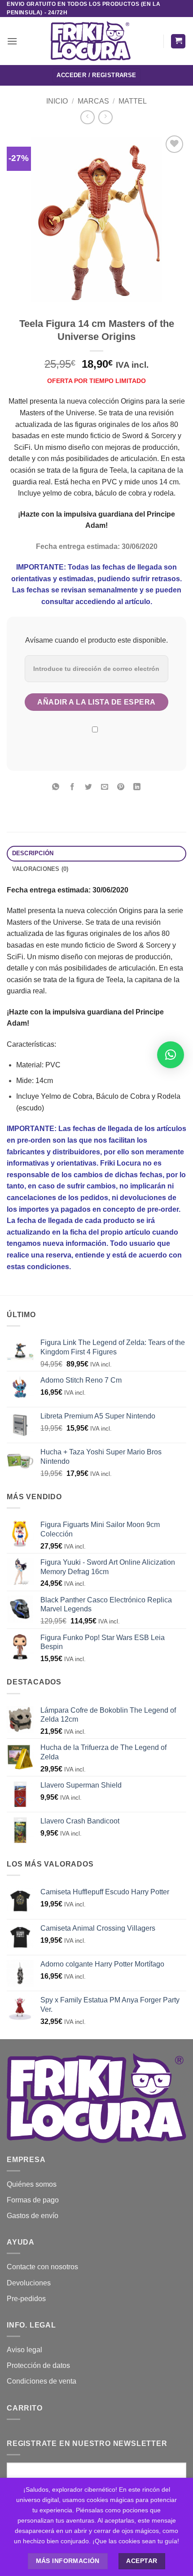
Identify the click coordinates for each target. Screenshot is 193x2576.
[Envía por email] (105, 787)
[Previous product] (105, 117)
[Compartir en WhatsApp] (56, 787)
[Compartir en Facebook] (72, 787)
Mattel (133, 101)
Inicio (57, 101)
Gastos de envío (33, 2216)
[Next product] (87, 117)
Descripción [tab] (33, 853)
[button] (12, 41)
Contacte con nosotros (42, 2267)
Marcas (93, 101)
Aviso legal (24, 2350)
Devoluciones (29, 2283)
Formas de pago (33, 2200)
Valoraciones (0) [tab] (40, 869)
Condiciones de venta (42, 2381)
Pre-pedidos (26, 2299)
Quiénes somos (32, 2184)
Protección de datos (38, 2365)
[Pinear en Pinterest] (121, 787)
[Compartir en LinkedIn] (137, 787)
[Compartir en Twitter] (88, 787)
